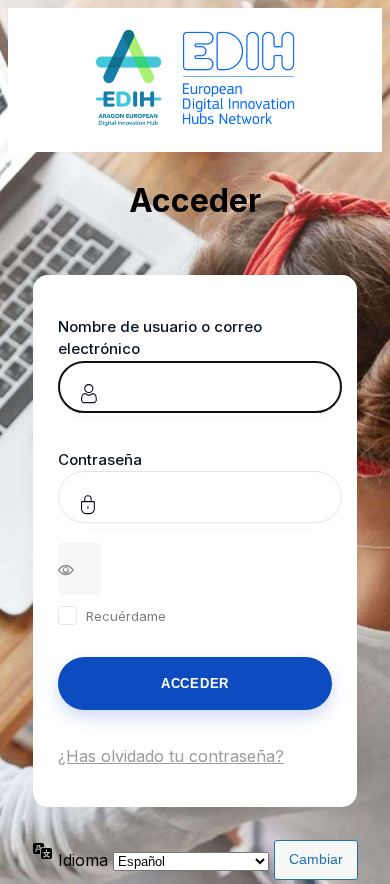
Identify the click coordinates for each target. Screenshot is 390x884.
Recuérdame (126, 616)
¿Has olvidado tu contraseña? (171, 756)
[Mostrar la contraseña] (79, 569)
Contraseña (100, 459)
